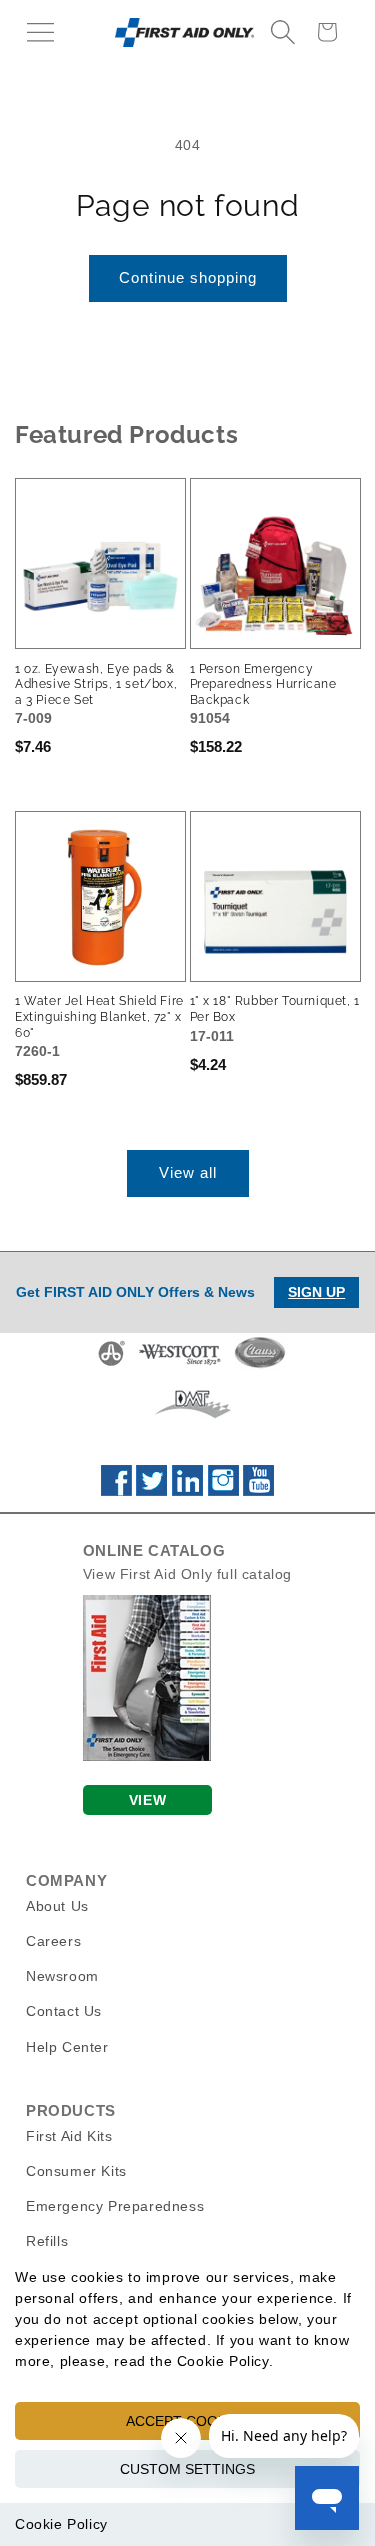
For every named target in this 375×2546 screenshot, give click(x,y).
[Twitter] (151, 1491)
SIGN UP (316, 1292)
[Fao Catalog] (147, 1756)
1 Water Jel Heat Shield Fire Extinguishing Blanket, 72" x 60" (99, 1016)
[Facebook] (116, 1491)
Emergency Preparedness (115, 2206)
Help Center (67, 2047)
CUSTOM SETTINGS (187, 2469)
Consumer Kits (76, 2171)
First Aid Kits (69, 2136)
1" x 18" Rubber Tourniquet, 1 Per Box (275, 1009)
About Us (57, 1906)
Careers (53, 1941)
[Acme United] (111, 1365)
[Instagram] (223, 1491)
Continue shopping (188, 277)
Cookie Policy (61, 2524)
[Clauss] (260, 1365)
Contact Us (64, 2011)
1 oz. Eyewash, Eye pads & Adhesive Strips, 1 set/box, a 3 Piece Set (96, 684)
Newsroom (62, 1976)
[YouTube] (258, 1491)
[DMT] (192, 1418)
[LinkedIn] (187, 1491)
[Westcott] (180, 1365)
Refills (47, 2241)
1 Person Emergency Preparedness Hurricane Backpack (263, 684)
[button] (40, 32)
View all (188, 1172)
